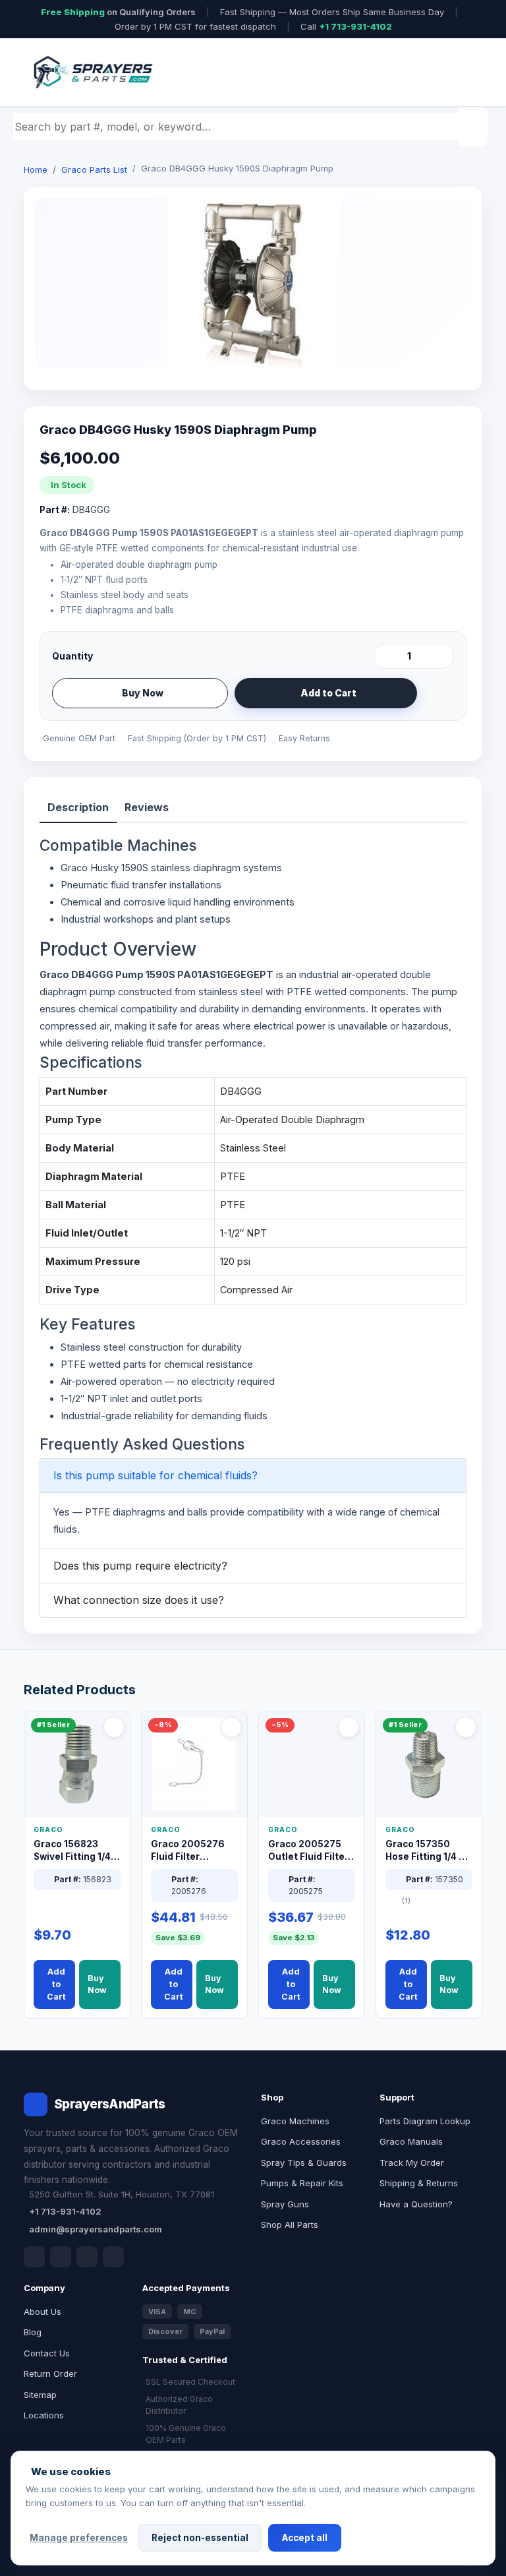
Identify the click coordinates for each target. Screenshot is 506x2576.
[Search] (474, 127)
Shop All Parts (290, 2224)
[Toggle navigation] (457, 73)
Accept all (305, 2538)
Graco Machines (295, 2121)
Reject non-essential (200, 2538)
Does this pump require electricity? (140, 1566)
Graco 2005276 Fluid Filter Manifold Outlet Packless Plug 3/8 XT (191, 1851)
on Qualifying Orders (118, 12)
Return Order (50, 2374)
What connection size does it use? (139, 1600)
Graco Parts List (94, 169)
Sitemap (40, 2395)
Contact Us (47, 2353)
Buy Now (143, 693)
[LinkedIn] (61, 2257)
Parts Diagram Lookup (425, 2121)
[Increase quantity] (441, 656)
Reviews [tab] (147, 807)
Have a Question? (416, 2204)
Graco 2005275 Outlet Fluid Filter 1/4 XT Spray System (308, 1851)
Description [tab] (78, 807)
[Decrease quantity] (386, 656)
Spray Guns (285, 2204)
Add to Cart (328, 693)
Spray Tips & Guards (304, 2162)
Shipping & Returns (419, 2183)
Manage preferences (79, 2538)
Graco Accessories (301, 2141)
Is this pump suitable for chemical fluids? (155, 1475)
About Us (42, 2312)
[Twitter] (87, 2257)
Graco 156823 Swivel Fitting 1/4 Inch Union (72, 1851)
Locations (44, 2415)
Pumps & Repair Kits (302, 2183)
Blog (33, 2332)
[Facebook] (34, 2257)
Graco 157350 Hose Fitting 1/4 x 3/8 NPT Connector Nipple (426, 1851)
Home (36, 169)
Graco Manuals (411, 2141)
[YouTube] (113, 2257)
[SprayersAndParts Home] (92, 72)
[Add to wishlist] (439, 693)
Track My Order (412, 2162)
